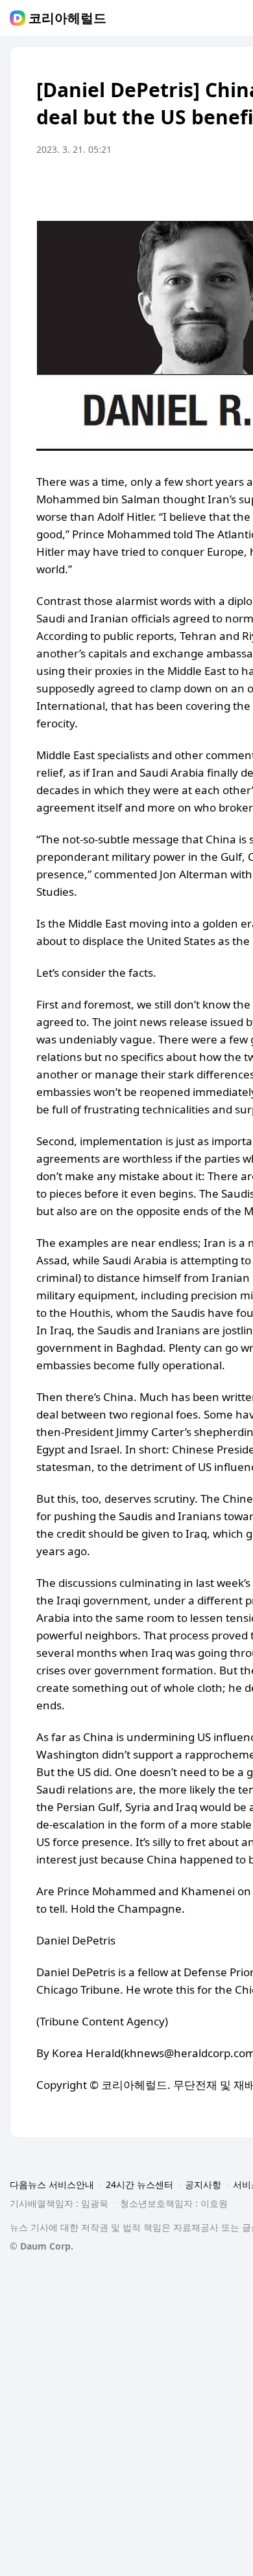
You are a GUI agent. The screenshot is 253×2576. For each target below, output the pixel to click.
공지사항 (203, 2184)
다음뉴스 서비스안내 (52, 2184)
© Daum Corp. (42, 2246)
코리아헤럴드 (67, 18)
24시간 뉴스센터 (139, 2184)
